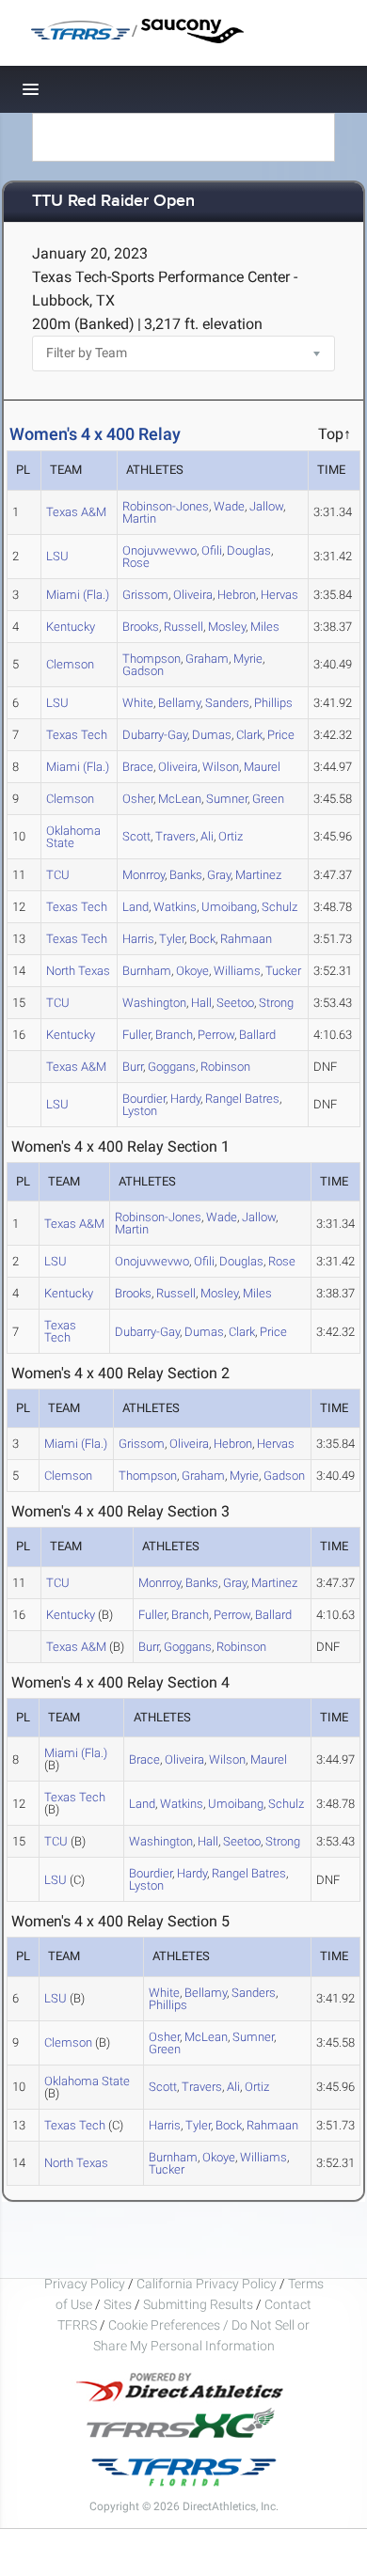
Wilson (221, 767)
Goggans (172, 1067)
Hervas (279, 595)
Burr (133, 1067)
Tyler (172, 939)
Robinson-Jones (166, 506)
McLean (180, 799)
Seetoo (235, 1003)
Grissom (145, 595)
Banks (186, 875)
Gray (219, 875)
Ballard (257, 1035)
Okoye (192, 971)
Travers (176, 836)
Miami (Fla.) (78, 595)
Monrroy (144, 875)
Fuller (136, 1035)
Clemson (70, 664)
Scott (136, 836)
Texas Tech (77, 735)
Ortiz (231, 836)
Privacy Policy (85, 2284)
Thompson (148, 1476)
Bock (202, 939)
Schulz (279, 907)
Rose (136, 563)
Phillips (273, 703)
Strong (276, 1003)
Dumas (212, 735)
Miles (265, 627)
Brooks (141, 627)
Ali (207, 836)
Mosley (227, 627)
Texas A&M (76, 512)
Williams (237, 971)
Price (281, 735)
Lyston (140, 1111)
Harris (138, 939)
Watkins (175, 907)
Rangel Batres (242, 1099)
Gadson (143, 671)
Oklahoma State (73, 837)
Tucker (283, 971)
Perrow (216, 1035)
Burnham (147, 971)
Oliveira (193, 595)
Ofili (212, 550)
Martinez (258, 875)
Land (136, 907)
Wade (229, 506)
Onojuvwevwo (160, 550)
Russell (183, 627)
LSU (57, 556)
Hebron (237, 595)
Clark (249, 735)
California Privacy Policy (207, 2284)
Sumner (227, 799)
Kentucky (71, 627)
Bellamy (179, 703)
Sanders (227, 703)
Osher (138, 799)
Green (268, 799)
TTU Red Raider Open (113, 202)
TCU (58, 875)
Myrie (248, 659)
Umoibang (229, 907)
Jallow (266, 506)
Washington (154, 1003)
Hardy (185, 1099)
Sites (118, 2304)
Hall (201, 1003)
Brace (138, 767)
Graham (207, 659)
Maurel (262, 767)
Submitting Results (198, 2304)
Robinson (225, 1067)
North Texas (78, 971)
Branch (174, 1035)
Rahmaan (246, 939)
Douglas (249, 550)
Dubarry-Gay (155, 735)
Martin (139, 518)
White (138, 703)
